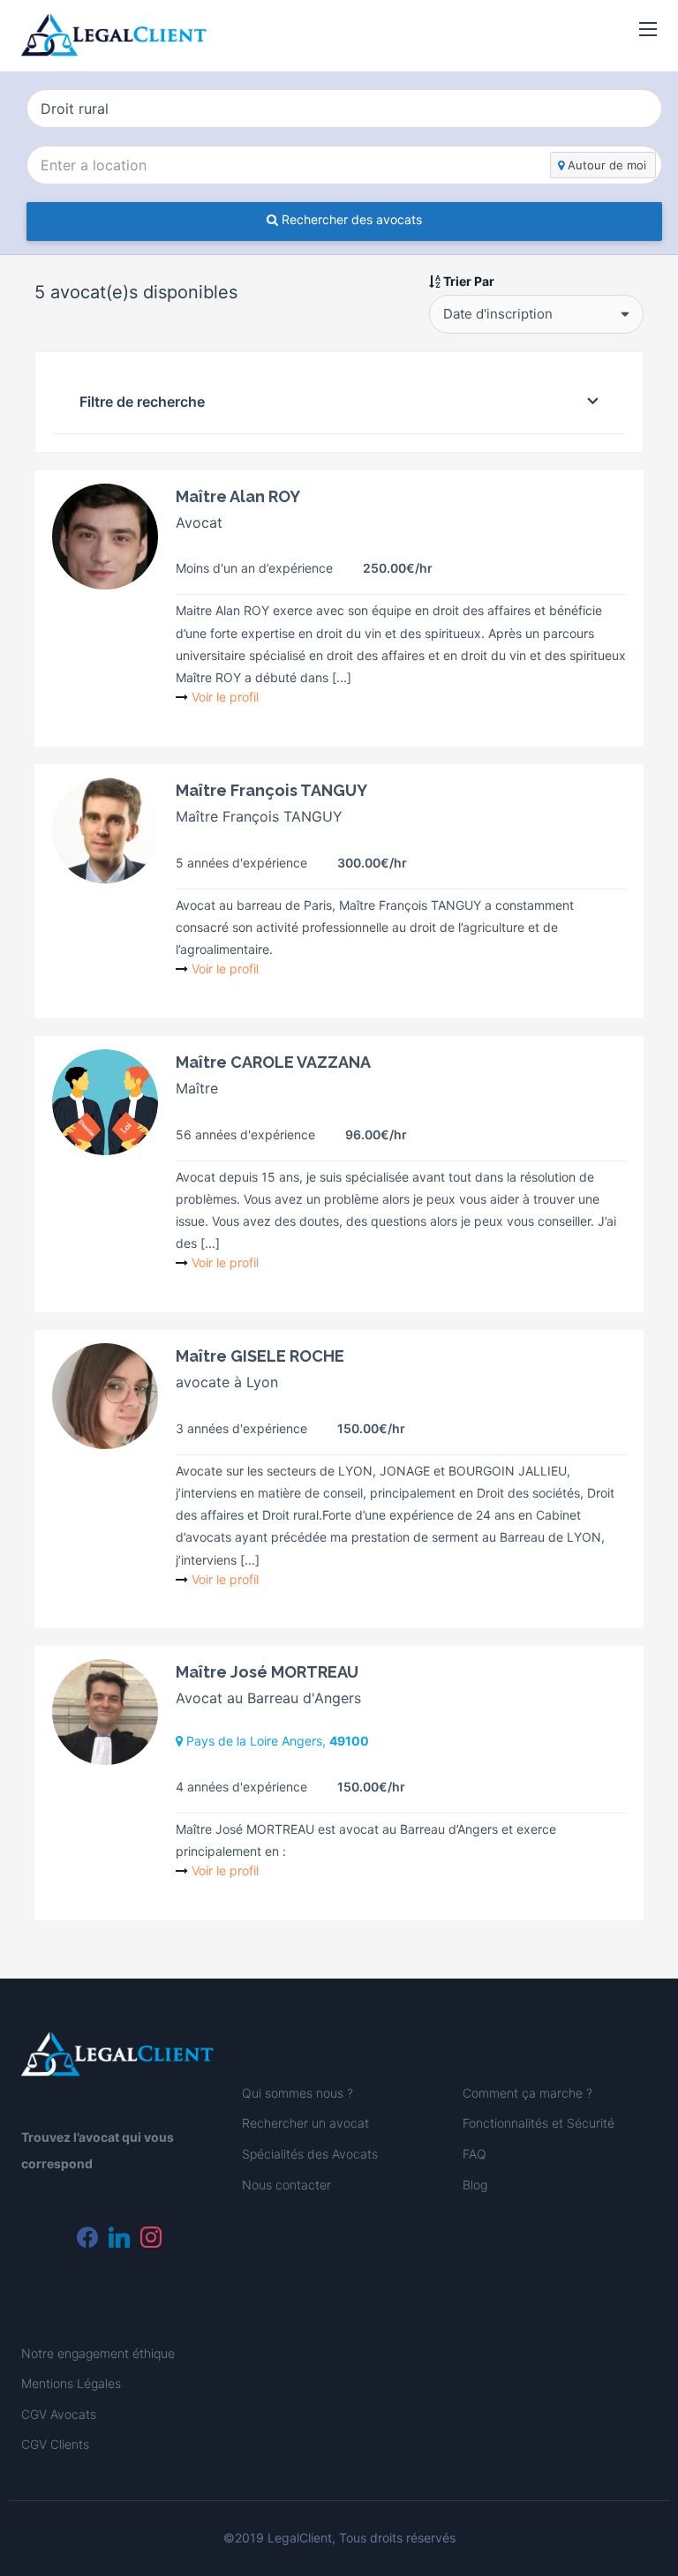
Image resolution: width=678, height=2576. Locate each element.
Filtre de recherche (142, 402)
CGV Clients (55, 2444)
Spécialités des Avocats (310, 2154)
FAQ (475, 2154)
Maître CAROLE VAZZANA (273, 1062)
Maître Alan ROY (238, 496)
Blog (475, 2185)
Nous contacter (286, 2185)
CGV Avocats (59, 2414)
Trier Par (467, 281)
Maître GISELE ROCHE (260, 1356)
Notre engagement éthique (98, 2353)
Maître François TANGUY (271, 790)
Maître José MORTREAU (267, 1672)
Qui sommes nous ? (298, 2093)
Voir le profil (225, 697)
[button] (648, 30)
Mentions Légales (71, 2383)
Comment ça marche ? (527, 2093)
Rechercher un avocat (305, 2123)
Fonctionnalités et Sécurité (539, 2123)
